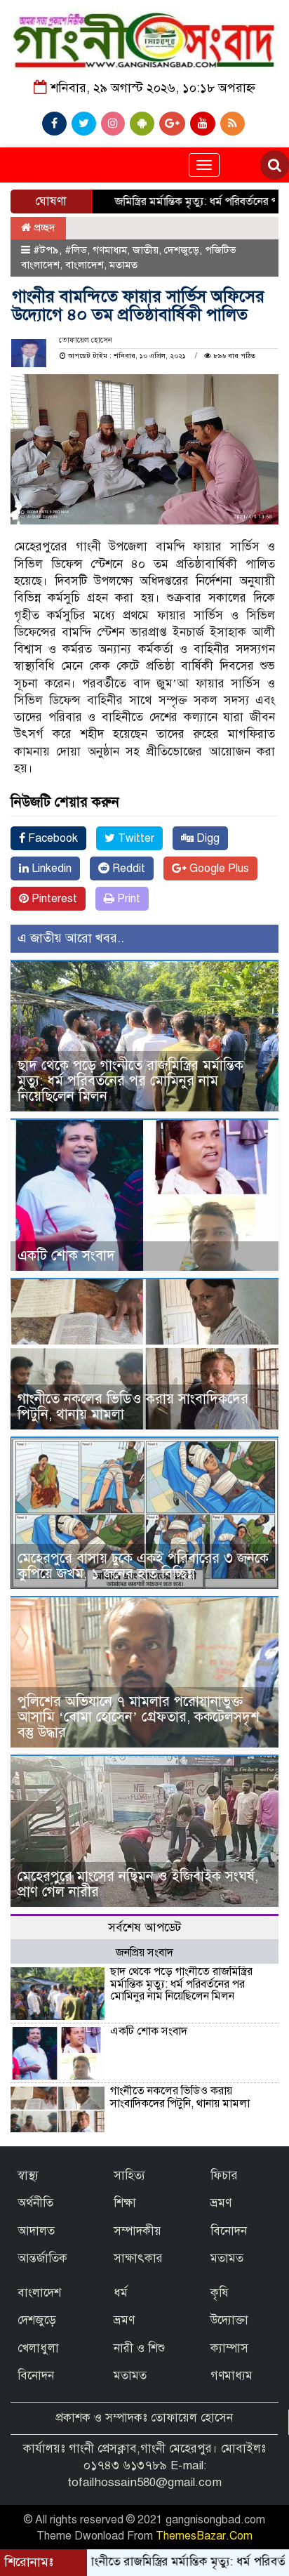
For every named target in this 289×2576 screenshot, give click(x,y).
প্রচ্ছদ (43, 227)
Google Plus (218, 868)
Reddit (127, 868)
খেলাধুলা (38, 2348)
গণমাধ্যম (110, 250)
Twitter (135, 838)
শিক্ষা (125, 2203)
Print (127, 899)
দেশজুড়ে (182, 250)
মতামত (123, 265)
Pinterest (53, 899)
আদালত (36, 2231)
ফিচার (224, 2175)
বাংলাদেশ (85, 265)
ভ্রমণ (221, 2203)
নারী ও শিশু (139, 2348)
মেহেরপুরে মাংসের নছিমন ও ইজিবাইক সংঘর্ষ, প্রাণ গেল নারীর (138, 1884)
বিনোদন (229, 2231)
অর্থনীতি (35, 2203)
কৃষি (220, 2293)
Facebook (52, 838)
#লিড (76, 250)
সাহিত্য (129, 2175)
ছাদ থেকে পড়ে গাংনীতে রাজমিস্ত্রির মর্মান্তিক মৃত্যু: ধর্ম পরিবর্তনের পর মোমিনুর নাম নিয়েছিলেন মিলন (130, 1081)
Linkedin (50, 868)
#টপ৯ (46, 250)
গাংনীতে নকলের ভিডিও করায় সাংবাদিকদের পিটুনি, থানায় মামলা (133, 1407)
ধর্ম (121, 2293)
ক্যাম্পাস (229, 2348)
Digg (207, 838)
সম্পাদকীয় (137, 2231)
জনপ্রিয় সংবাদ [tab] (144, 1953)
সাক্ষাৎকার (138, 2258)
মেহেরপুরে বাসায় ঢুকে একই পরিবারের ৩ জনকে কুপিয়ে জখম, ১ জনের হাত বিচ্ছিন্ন (143, 1566)
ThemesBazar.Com (204, 2536)
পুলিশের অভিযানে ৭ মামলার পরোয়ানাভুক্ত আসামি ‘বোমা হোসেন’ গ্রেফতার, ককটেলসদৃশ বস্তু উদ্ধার (139, 1717)
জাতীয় (146, 250)
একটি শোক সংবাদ (66, 1256)
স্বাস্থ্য (28, 2175)
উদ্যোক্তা (229, 2320)
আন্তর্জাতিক (42, 2258)
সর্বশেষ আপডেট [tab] (144, 1928)
